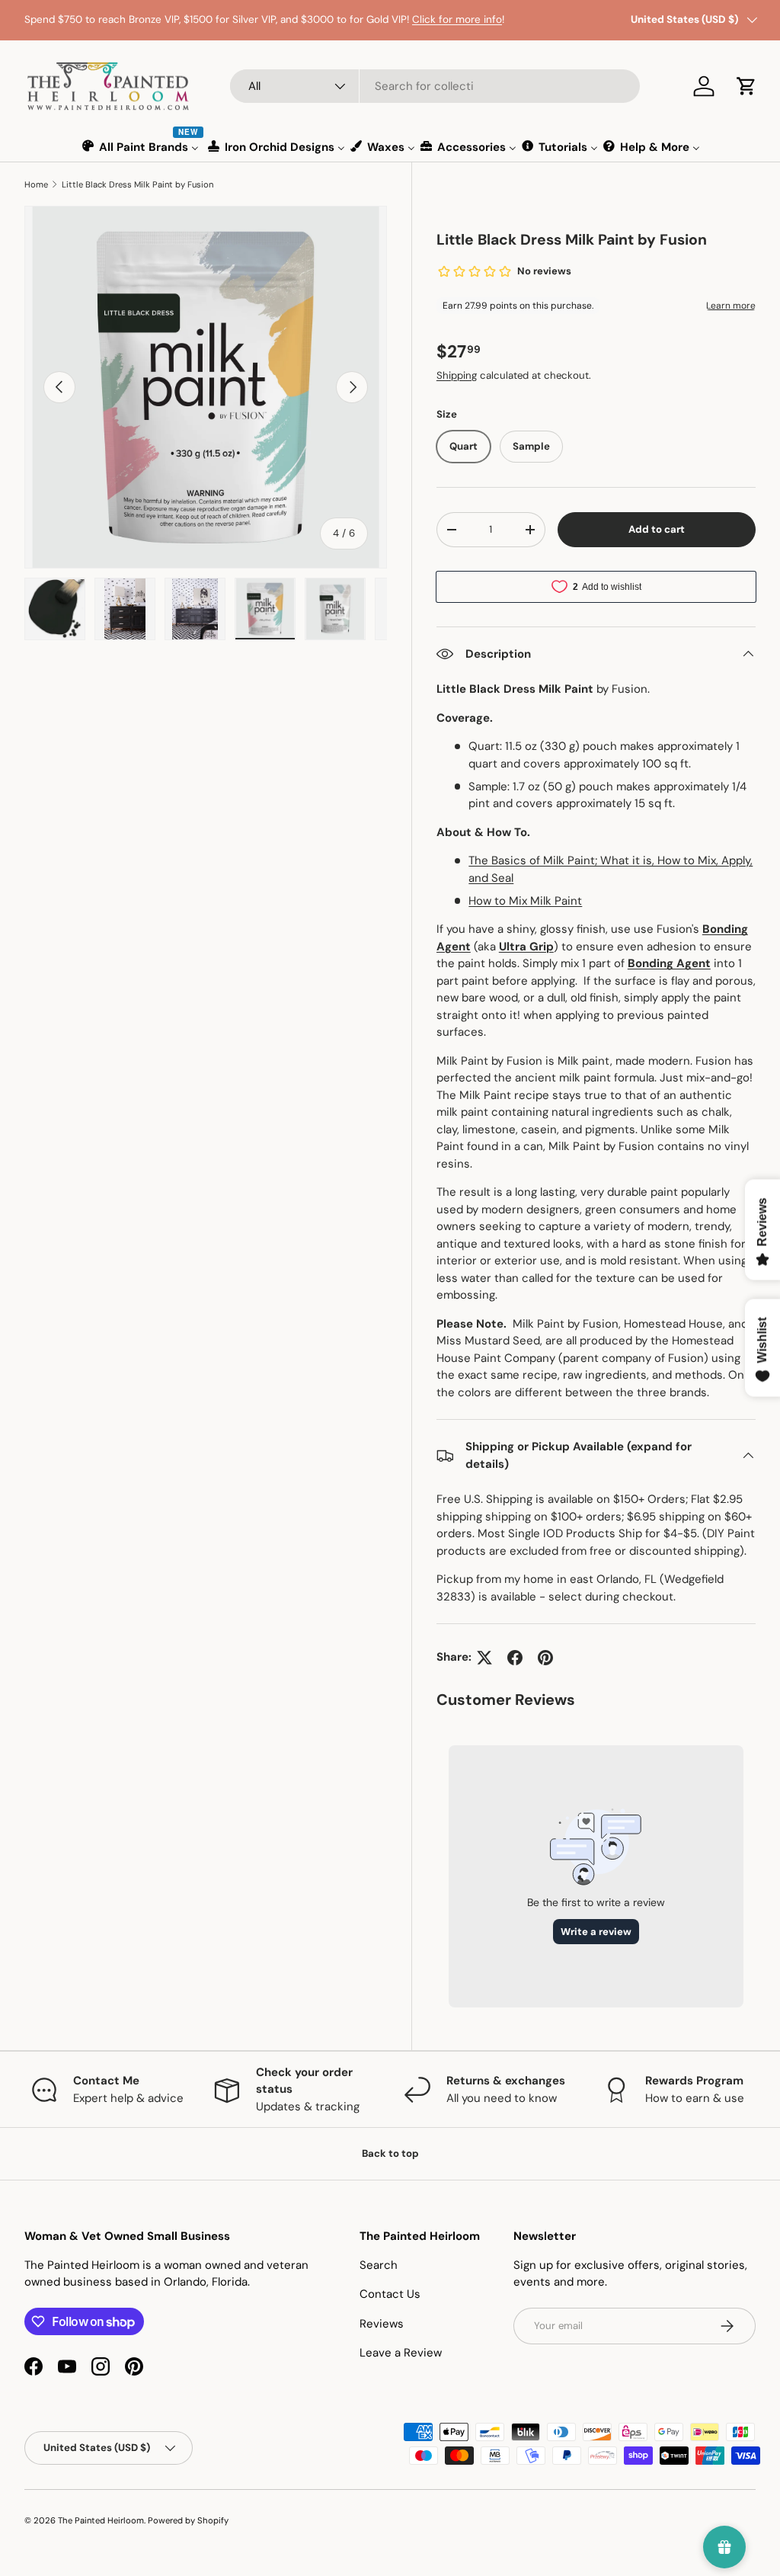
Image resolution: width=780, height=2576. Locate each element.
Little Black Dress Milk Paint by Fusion (137, 184)
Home (36, 184)
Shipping (457, 375)
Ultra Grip (526, 947)
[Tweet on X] (484, 1658)
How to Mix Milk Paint (525, 901)
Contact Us (390, 2294)
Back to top (390, 2153)
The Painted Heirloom (101, 2520)
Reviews (382, 2324)
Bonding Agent (669, 963)
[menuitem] (141, 147)
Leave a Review (401, 2353)
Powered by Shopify (188, 2520)
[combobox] (435, 86)
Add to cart (657, 529)
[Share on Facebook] (515, 1658)
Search (379, 2265)
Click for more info (457, 19)
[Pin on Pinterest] (545, 1658)
